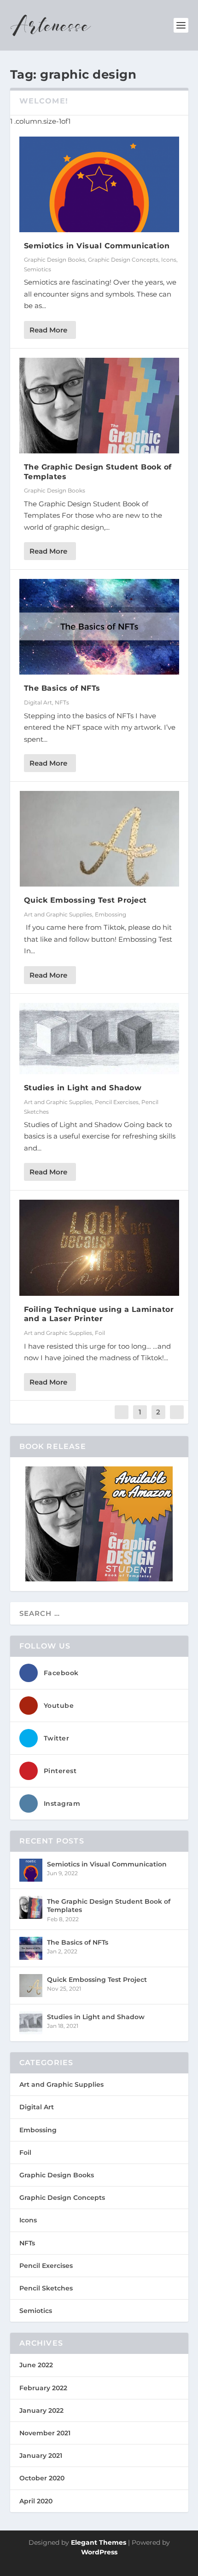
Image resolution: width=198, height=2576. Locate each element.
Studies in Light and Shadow (83, 1088)
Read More (48, 330)
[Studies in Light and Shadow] (99, 1039)
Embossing (111, 914)
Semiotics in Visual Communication (97, 246)
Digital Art (38, 702)
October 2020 (42, 2478)
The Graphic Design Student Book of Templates (109, 1906)
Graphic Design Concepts (123, 260)
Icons (169, 260)
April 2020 (36, 2501)
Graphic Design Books (55, 260)
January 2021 (41, 2456)
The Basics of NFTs (62, 688)
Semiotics (38, 269)
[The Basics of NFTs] (99, 627)
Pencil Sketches (46, 2288)
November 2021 (45, 2433)
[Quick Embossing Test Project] (99, 839)
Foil (100, 1333)
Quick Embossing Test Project (85, 900)
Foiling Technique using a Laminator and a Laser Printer (99, 1314)
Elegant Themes (99, 2542)
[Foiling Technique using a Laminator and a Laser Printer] (99, 1248)
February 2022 (43, 2388)
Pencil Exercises (117, 1102)
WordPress (99, 2552)
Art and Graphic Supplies (58, 914)
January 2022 (41, 2410)
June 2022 (36, 2365)
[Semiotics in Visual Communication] (99, 184)
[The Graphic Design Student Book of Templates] (99, 406)
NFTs (62, 702)
